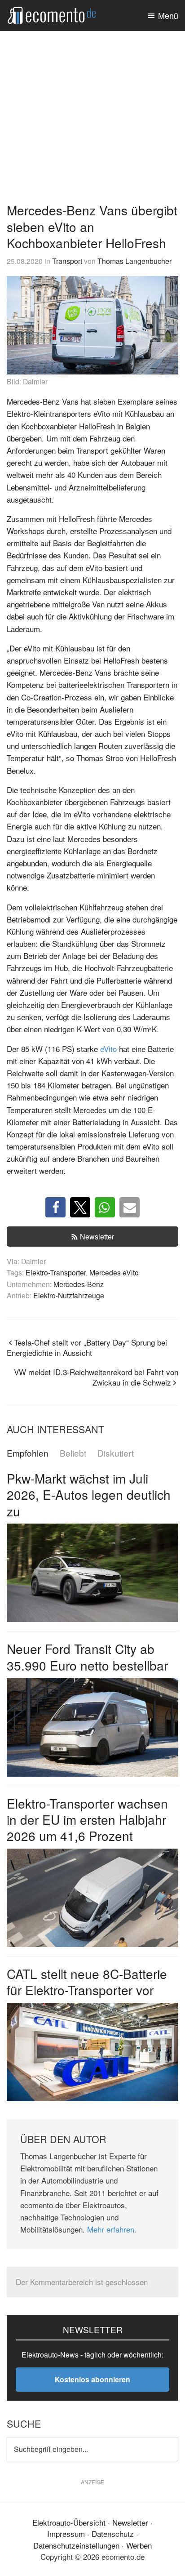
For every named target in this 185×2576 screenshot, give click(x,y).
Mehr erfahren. (112, 2229)
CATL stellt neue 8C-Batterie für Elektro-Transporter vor (87, 1982)
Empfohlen (28, 1453)
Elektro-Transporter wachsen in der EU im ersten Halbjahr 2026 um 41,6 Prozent (87, 1820)
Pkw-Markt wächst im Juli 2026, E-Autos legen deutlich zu (89, 1495)
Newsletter (97, 1237)
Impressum (66, 2534)
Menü (168, 15)
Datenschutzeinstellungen (76, 2545)
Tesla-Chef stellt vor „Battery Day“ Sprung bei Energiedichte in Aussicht (87, 1347)
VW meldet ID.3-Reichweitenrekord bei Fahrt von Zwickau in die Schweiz (96, 1377)
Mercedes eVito (114, 1272)
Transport (67, 261)
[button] (55, 1207)
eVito (108, 1049)
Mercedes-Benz (79, 1284)
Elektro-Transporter (56, 1272)
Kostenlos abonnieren (92, 2379)
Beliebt (73, 1453)
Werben (139, 2545)
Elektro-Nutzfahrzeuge (69, 1295)
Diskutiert (116, 1453)
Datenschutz (113, 2534)
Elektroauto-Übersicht (69, 2522)
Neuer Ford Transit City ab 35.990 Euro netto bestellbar (87, 1657)
